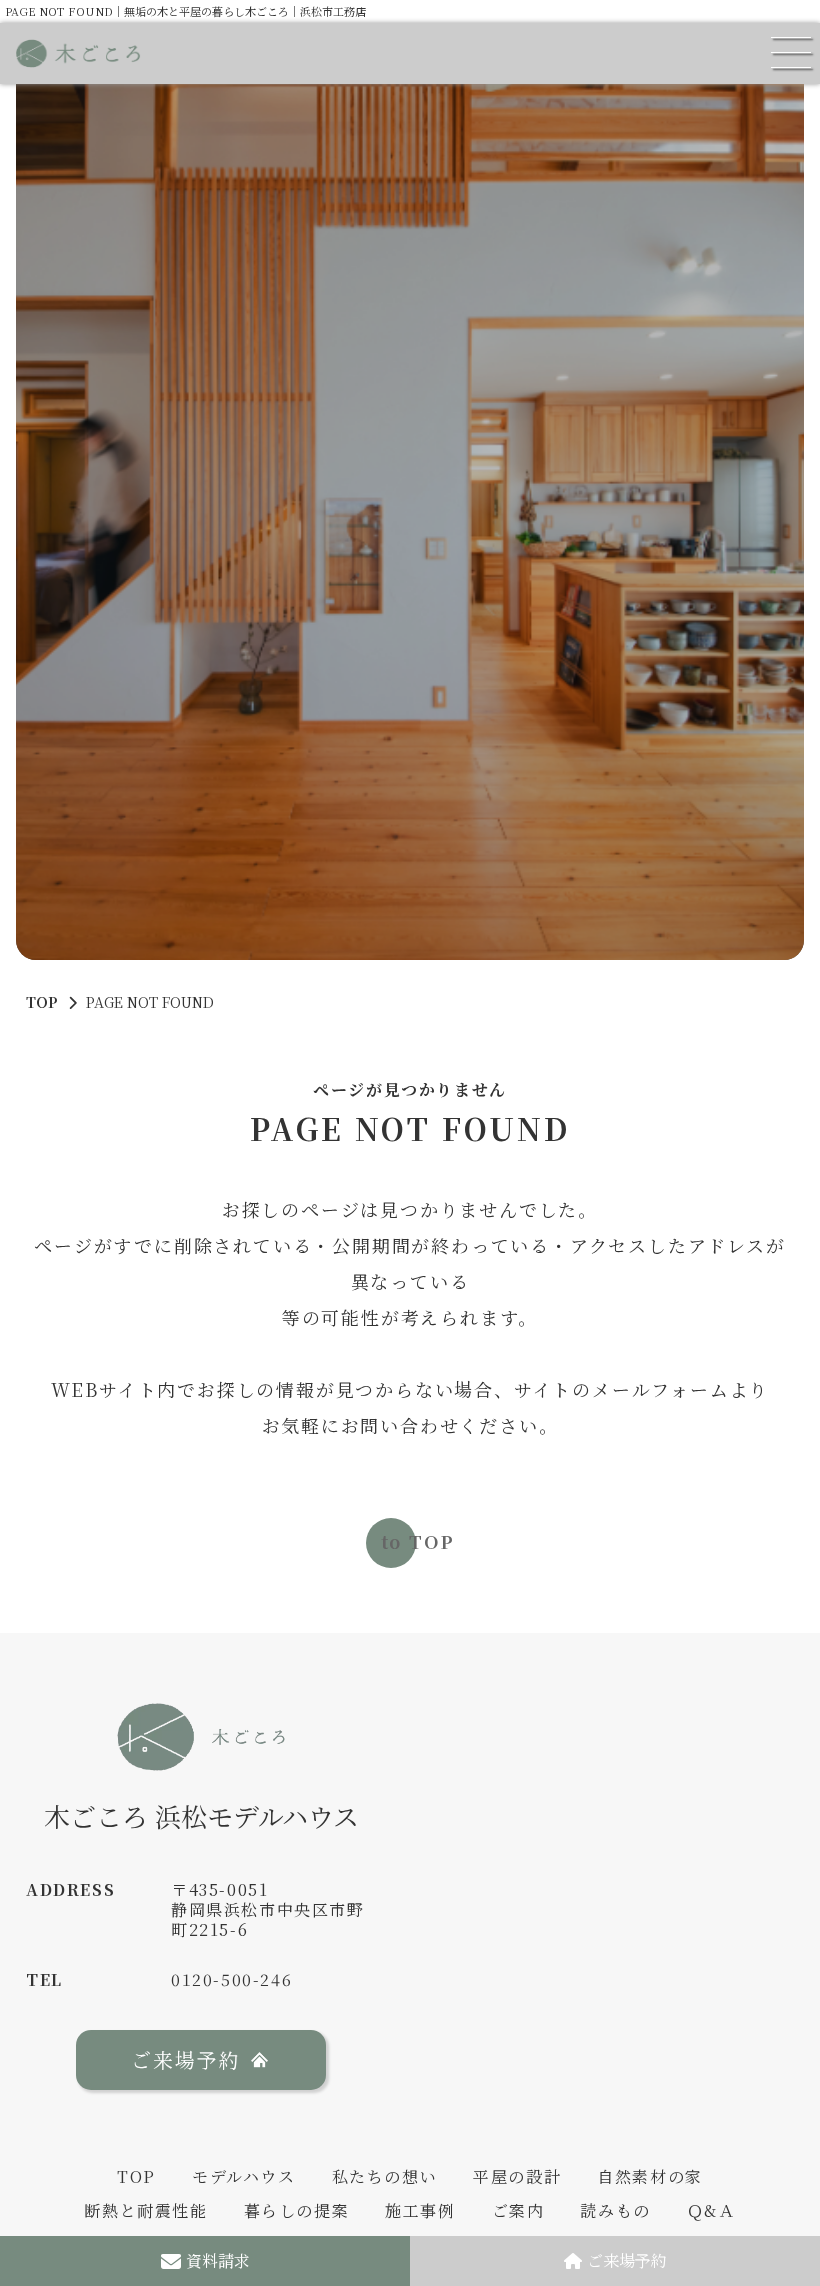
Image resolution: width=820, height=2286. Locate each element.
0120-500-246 (231, 1979)
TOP (42, 1002)
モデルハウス (244, 2176)
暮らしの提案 (297, 2210)
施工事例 (420, 2210)
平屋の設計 (517, 2176)
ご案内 (518, 2210)
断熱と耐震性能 (145, 2210)
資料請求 (218, 2260)
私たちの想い (385, 2176)
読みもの (615, 2210)
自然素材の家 (650, 2176)
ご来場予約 (627, 2260)
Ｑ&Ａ (711, 2210)
